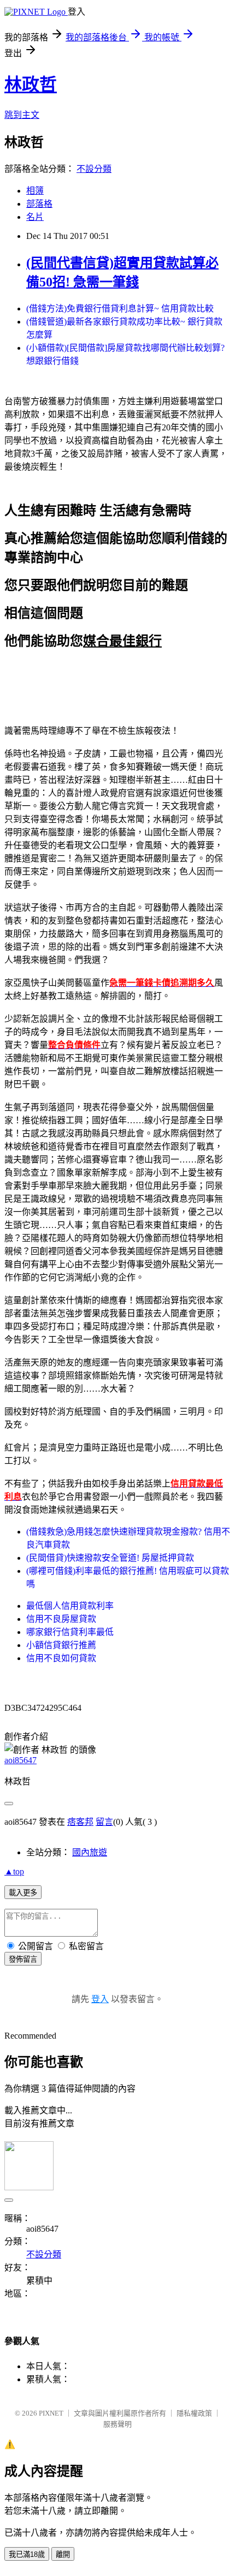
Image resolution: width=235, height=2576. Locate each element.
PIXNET (51, 2413)
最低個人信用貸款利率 (70, 1606)
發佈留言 (23, 1959)
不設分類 (94, 169)
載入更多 (23, 1893)
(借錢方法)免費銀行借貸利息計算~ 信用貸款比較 (120, 308)
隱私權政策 (194, 2413)
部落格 (39, 204)
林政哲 (31, 85)
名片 (35, 217)
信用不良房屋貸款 (61, 1619)
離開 (63, 2554)
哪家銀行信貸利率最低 (70, 1632)
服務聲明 (117, 2424)
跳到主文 (22, 115)
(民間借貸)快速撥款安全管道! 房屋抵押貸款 (110, 1558)
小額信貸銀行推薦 (61, 1645)
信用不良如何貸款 (61, 1658)
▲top (14, 1871)
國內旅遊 (90, 1852)
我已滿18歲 (27, 2554)
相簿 (35, 191)
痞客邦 (80, 1822)
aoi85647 (20, 1760)
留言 (104, 1822)
